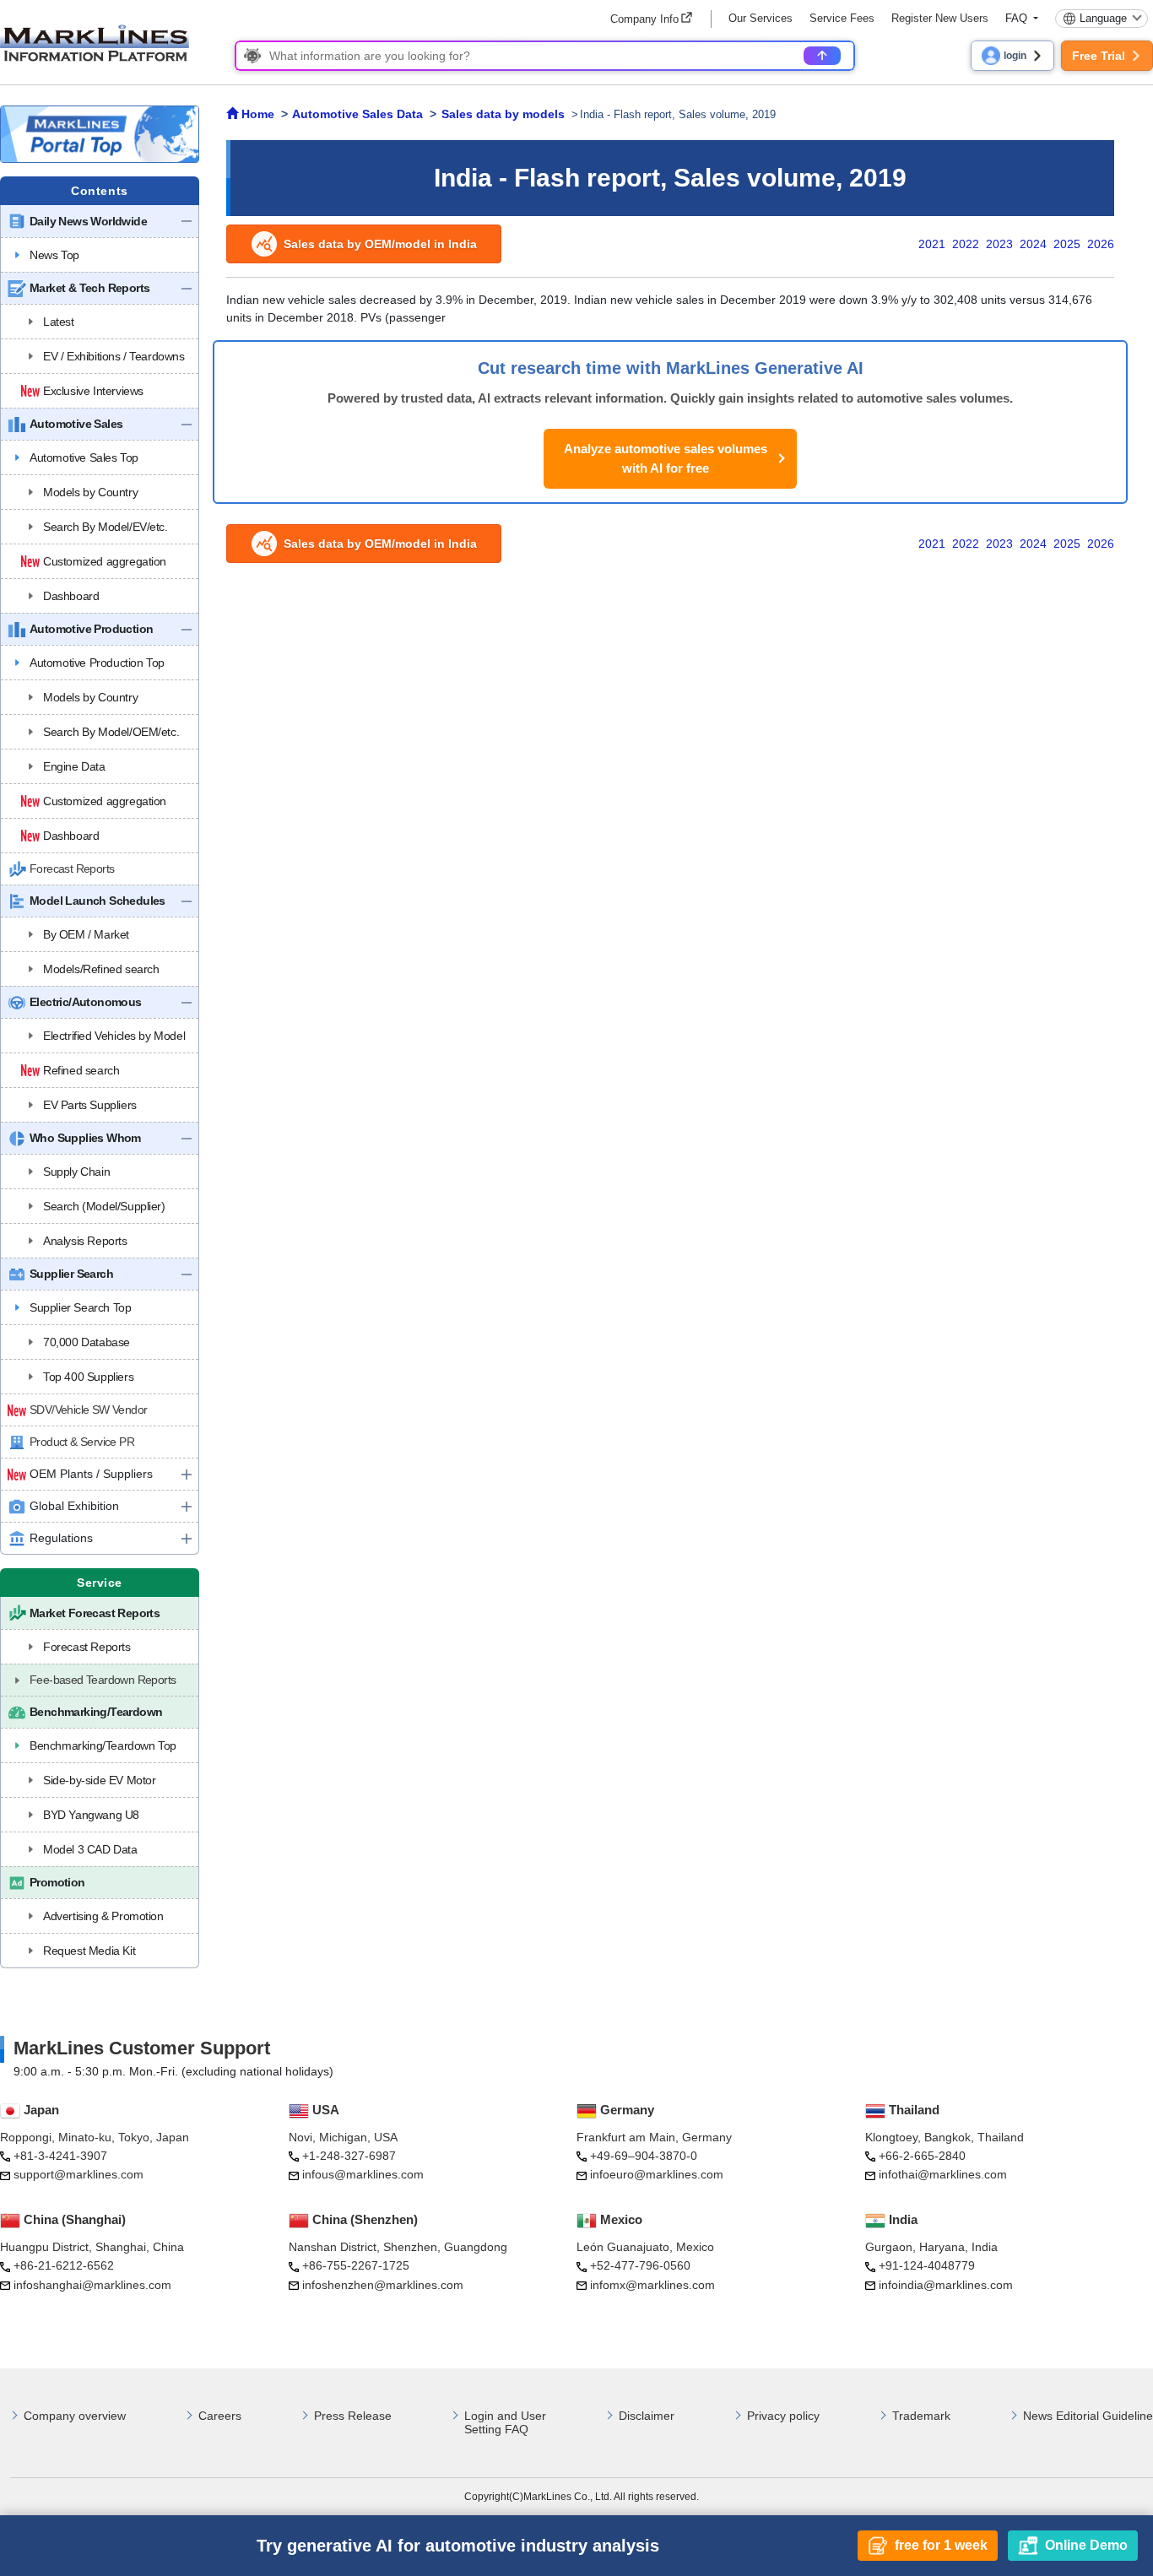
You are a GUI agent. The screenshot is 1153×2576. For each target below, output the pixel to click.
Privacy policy (783, 2416)
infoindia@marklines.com (946, 2285)
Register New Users (940, 18)
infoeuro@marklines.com (657, 2174)
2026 (1101, 244)
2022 (966, 244)
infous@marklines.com (363, 2174)
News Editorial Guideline (1088, 2416)
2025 (1067, 244)
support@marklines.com (78, 2174)
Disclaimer (647, 2416)
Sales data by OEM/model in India (380, 244)
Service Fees (842, 18)
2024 (1033, 244)
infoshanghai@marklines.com (92, 2285)
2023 (999, 244)
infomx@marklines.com (652, 2285)
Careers (220, 2416)
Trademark (921, 2416)
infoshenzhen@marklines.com (383, 2285)
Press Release (353, 2416)
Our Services (761, 18)
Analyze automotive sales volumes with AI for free (666, 458)
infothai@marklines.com (943, 2174)
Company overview (75, 2416)
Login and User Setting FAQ (505, 2423)
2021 (932, 244)
